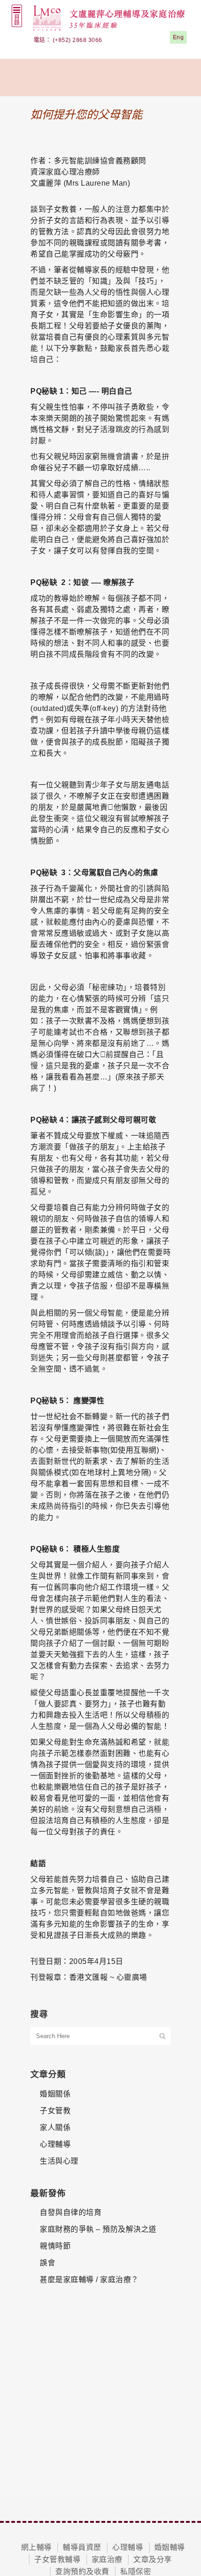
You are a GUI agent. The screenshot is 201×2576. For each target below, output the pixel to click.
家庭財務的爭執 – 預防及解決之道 (98, 2229)
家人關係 (55, 2127)
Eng (179, 37)
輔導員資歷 (82, 2547)
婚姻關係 (55, 2094)
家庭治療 (107, 2559)
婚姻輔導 (170, 2547)
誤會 (47, 2263)
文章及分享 (153, 2559)
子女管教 (55, 2111)
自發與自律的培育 (71, 2212)
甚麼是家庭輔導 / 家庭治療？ (89, 2280)
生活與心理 (59, 2161)
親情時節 (55, 2246)
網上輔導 (36, 2547)
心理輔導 (55, 2144)
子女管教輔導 (57, 2559)
